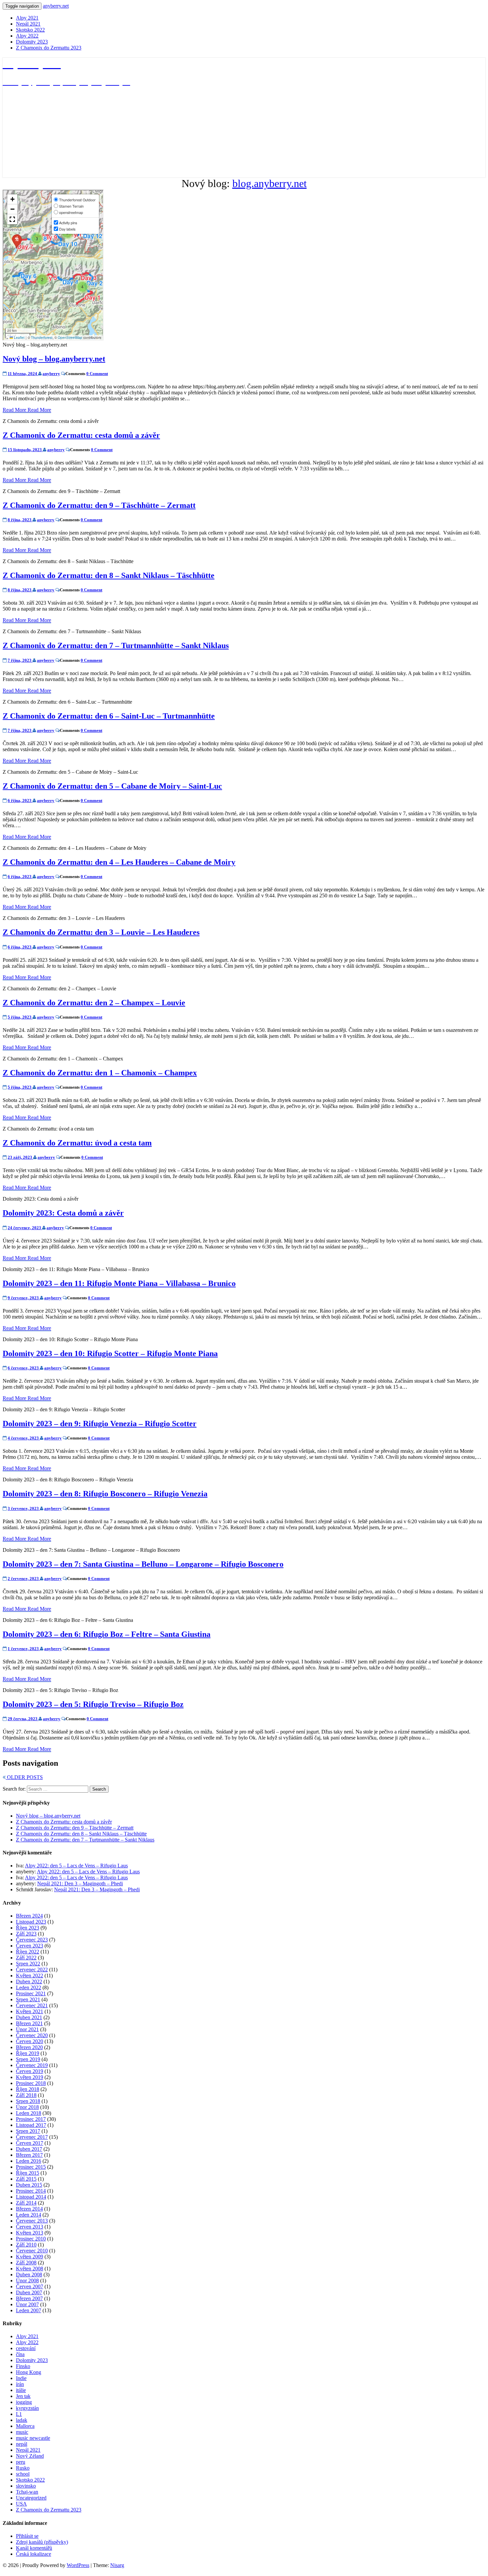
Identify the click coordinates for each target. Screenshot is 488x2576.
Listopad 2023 (31, 1922)
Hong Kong (29, 2372)
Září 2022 (26, 1958)
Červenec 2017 (32, 2137)
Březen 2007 (29, 2298)
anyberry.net (56, 6)
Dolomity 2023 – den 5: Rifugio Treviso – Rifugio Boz (93, 1704)
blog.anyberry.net (270, 183)
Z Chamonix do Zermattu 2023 (49, 48)
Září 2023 (26, 1934)
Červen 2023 (30, 1946)
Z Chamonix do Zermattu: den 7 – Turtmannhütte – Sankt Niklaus (116, 645)
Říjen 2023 (28, 1928)
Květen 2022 (30, 1976)
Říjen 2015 (28, 2173)
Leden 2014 (29, 2215)
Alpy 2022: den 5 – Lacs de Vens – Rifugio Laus (76, 1866)
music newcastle (33, 2438)
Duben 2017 (29, 2149)
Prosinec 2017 (31, 2119)
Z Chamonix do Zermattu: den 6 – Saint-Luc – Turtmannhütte (109, 716)
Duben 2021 (29, 2017)
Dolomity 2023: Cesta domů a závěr (63, 1213)
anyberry (51, 374)
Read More (27, 410)
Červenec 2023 (32, 1940)
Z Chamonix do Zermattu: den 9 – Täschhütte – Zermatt (99, 505)
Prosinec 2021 (31, 1993)
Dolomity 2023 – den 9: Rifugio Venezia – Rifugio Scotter (100, 1424)
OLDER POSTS (24, 1777)
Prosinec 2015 (31, 2167)
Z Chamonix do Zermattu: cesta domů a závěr (81, 435)
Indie (21, 2378)
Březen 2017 (29, 2155)
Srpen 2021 (28, 1999)
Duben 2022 (29, 1982)
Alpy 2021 (27, 18)
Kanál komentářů (34, 2548)
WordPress (78, 2565)
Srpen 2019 (28, 2059)
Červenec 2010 (32, 2251)
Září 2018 (26, 2095)
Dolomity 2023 (32, 42)
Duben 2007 (29, 2292)
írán (20, 2384)
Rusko (23, 2468)
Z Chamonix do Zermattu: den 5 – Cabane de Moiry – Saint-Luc (112, 786)
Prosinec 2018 (31, 2083)
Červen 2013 (30, 2227)
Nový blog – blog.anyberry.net (54, 359)
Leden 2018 (29, 2113)
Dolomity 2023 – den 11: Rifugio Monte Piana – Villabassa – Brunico (119, 1283)
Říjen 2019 (28, 2053)
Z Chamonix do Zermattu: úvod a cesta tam (77, 1143)
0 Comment (97, 374)
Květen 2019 (30, 2077)
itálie (21, 2390)
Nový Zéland (30, 2456)
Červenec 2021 (32, 2005)
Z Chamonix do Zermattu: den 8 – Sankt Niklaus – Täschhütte (109, 575)
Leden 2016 (29, 2161)
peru (21, 2462)
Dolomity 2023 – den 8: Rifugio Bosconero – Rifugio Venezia (105, 1494)
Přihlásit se (27, 2536)
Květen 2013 (30, 2233)
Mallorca (25, 2426)
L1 (19, 2414)
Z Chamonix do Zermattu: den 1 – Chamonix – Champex (100, 1073)
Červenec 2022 (32, 1970)
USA (21, 2504)
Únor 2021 (27, 2029)
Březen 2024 (29, 1916)
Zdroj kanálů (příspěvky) (42, 2542)
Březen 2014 (29, 2209)
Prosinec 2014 (31, 2191)
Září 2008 (26, 2263)
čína (20, 2354)
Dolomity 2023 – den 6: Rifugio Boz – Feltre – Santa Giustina (107, 1634)
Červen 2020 (30, 2041)
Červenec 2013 (32, 2221)
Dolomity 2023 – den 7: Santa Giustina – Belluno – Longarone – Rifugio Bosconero (143, 1564)
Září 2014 (26, 2203)
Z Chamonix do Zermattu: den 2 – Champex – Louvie (94, 1003)
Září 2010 (26, 2245)
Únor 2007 (27, 2304)
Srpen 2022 (28, 1964)
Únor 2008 (27, 2280)
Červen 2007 (30, 2286)
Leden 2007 (29, 2310)
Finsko (23, 2366)
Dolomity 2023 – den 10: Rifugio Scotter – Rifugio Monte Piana (110, 1353)
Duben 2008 (29, 2275)
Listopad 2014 (31, 2197)
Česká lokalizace (34, 2554)
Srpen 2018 (28, 2101)
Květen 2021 (30, 2011)
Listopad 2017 (31, 2125)
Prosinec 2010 (31, 2239)
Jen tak (23, 2396)
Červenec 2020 (32, 2035)
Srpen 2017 (28, 2131)
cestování (26, 2348)
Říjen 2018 (28, 2089)
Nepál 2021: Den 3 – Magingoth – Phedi (80, 1883)
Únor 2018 (27, 2107)
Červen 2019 (30, 2071)
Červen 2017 (30, 2143)
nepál (22, 2444)
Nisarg (117, 2565)
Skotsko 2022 (30, 30)
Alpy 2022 (27, 36)
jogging (24, 2402)
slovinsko (26, 2486)
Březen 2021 (29, 2023)
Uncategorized (31, 2498)
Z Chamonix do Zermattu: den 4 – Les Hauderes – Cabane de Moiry (119, 862)
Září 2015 (26, 2179)
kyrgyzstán (27, 2408)
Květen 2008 (30, 2269)
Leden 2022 (29, 1987)
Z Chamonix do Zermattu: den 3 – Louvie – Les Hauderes (101, 932)
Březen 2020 (29, 2047)
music (22, 2432)
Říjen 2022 (28, 1952)
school (23, 2474)
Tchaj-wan (27, 2492)
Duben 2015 (29, 2185)
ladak (22, 2420)
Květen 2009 (30, 2257)
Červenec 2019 (32, 2065)
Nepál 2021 (28, 24)
